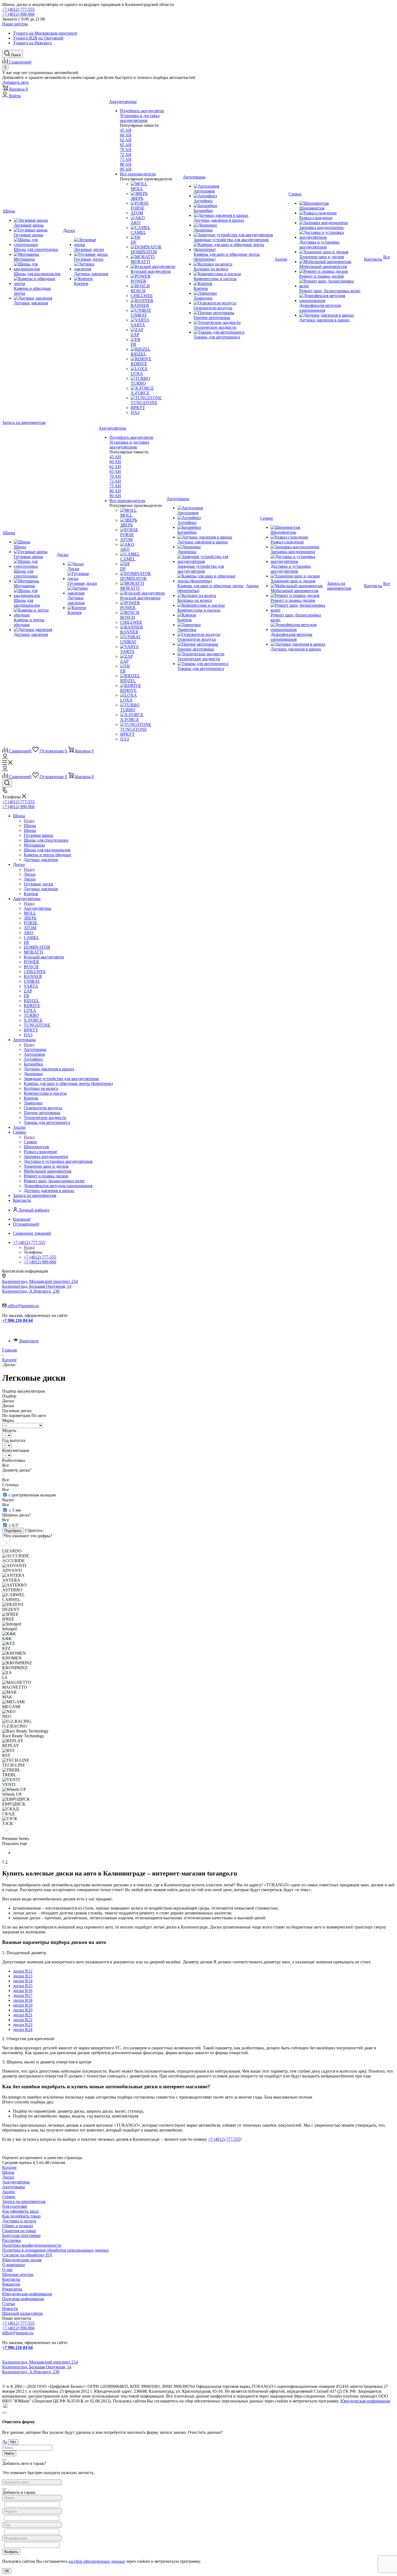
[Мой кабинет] (5, 758)
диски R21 (23, 2015)
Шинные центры (18, 2274)
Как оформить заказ (20, 2211)
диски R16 (23, 1991)
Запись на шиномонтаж (24, 422)
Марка (8, 1420)
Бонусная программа (21, 2235)
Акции (9, 2192)
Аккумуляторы (38, 908)
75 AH (126, 159)
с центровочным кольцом (32, 1495)
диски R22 (23, 2020)
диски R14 (23, 1981)
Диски (30, 874)
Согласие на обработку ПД (27, 2255)
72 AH (126, 155)
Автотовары (35, 1049)
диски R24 (23, 2029)
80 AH (126, 164)
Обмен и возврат (18, 2226)
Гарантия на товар (19, 2231)
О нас (7, 2270)
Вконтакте (29, 1341)
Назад (29, 821)
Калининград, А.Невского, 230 (31, 1291)
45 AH (126, 130)
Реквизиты (12, 2289)
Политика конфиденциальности (32, 2245)
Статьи (9, 2304)
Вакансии (11, 2284)
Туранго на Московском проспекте (45, 33)
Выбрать (11, 2552)
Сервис (31, 1142)
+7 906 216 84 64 (17, 1320)
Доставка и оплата (19, 2221)
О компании (14, 2265)
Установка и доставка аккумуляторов (140, 118)
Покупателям (14, 2206)
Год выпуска (14, 1440)
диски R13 (23, 1976)
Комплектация (16, 1450)
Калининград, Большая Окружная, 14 (37, 1286)
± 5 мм (15, 1510)
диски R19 (23, 2005)
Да (5, 2442)
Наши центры (15, 24)
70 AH (126, 150)
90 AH (126, 169)
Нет (13, 2442)
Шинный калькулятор (22, 2313)
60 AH (126, 135)
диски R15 (23, 1986)
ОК (7, 2571)
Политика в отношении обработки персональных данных (55, 2250)
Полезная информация (23, 2299)
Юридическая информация (27, 2294)
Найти (9, 2453)
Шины (30, 826)
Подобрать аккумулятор (142, 111)
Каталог (10, 2167)
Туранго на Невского (32, 43)
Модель (9, 1430)
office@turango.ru (23, 1306)
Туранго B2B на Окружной (38, 38)
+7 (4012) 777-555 (18, 9)
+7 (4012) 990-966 (18, 14)
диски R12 (23, 1971)
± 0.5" (14, 1525)
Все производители (138, 174)
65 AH (126, 145)
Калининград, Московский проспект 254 (40, 1281)
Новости (10, 2308)
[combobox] (32, 2482)
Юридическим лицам (22, 2260)
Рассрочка (11, 2240)
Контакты (11, 2279)
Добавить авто (16, 82)
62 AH (126, 140)
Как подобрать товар (21, 2216)
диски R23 (23, 2025)
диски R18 (23, 2000)
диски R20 (23, 2010)
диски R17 (23, 1995)
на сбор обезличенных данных (97, 2561)
